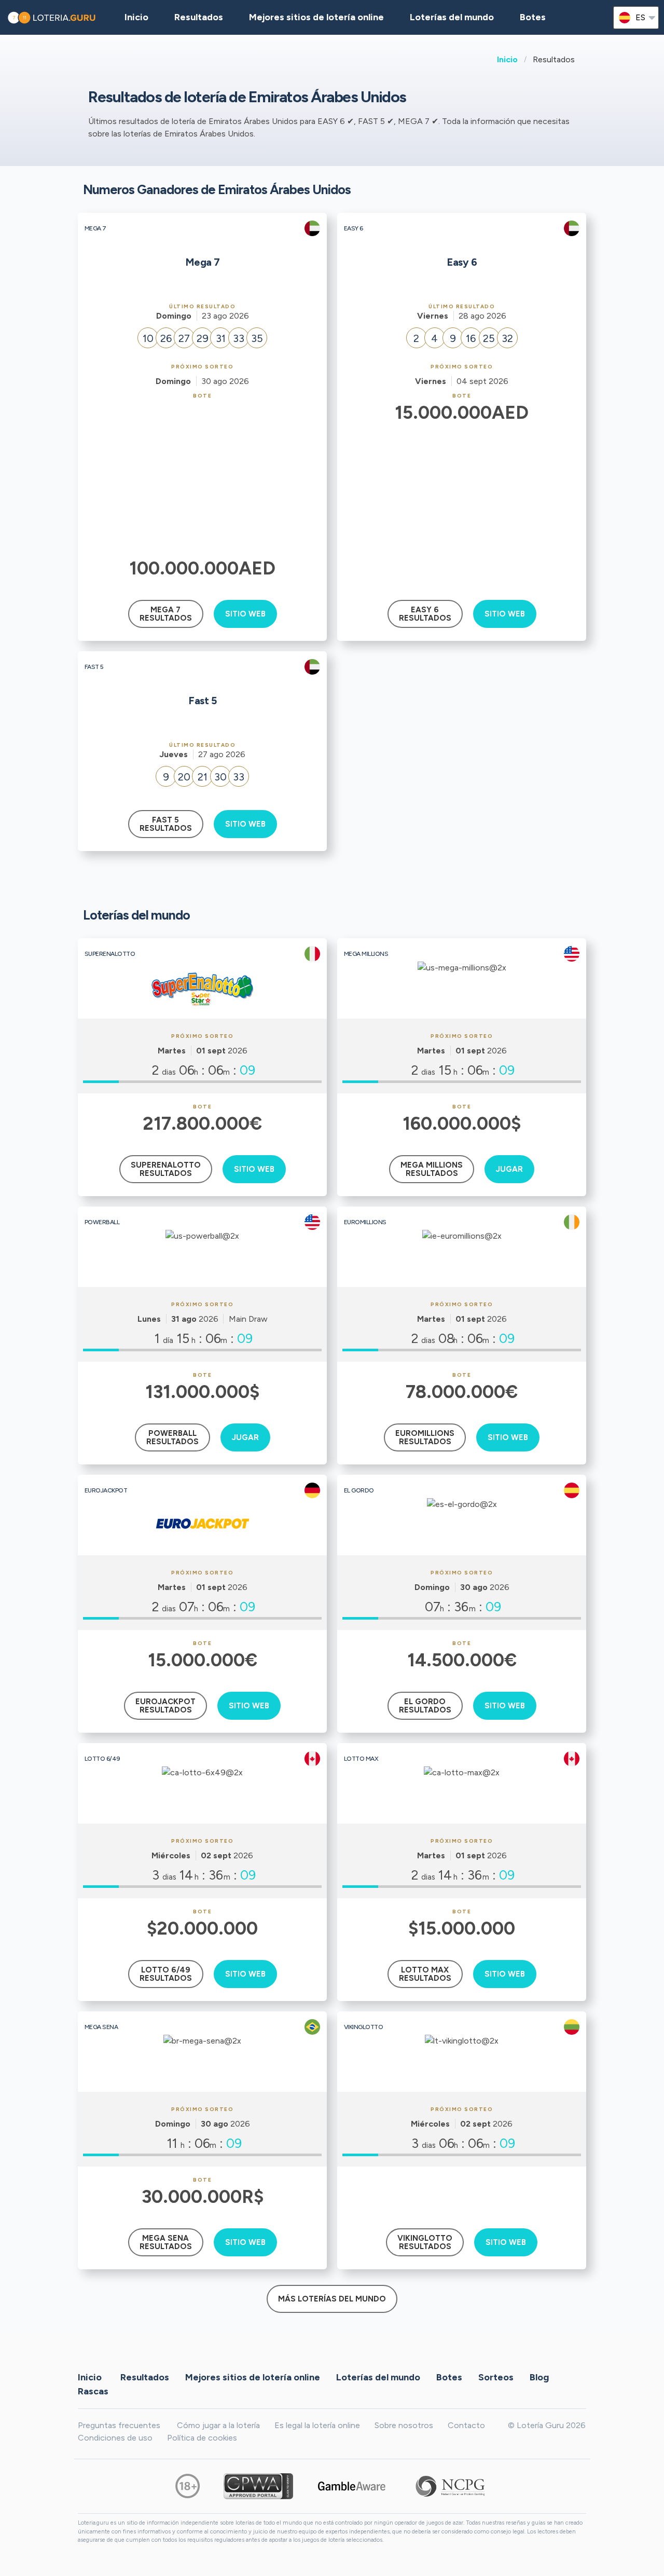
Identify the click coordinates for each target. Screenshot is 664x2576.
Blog (539, 2377)
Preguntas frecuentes (119, 2425)
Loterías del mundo (452, 17)
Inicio (507, 59)
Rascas (93, 2391)
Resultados (145, 2377)
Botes (533, 17)
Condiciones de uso (115, 2438)
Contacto (466, 2425)
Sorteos (496, 2377)
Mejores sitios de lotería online (316, 17)
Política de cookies (202, 2438)
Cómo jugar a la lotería (218, 2425)
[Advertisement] (203, 477)
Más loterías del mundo (332, 2299)
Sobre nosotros (404, 2425)
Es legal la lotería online (317, 2425)
